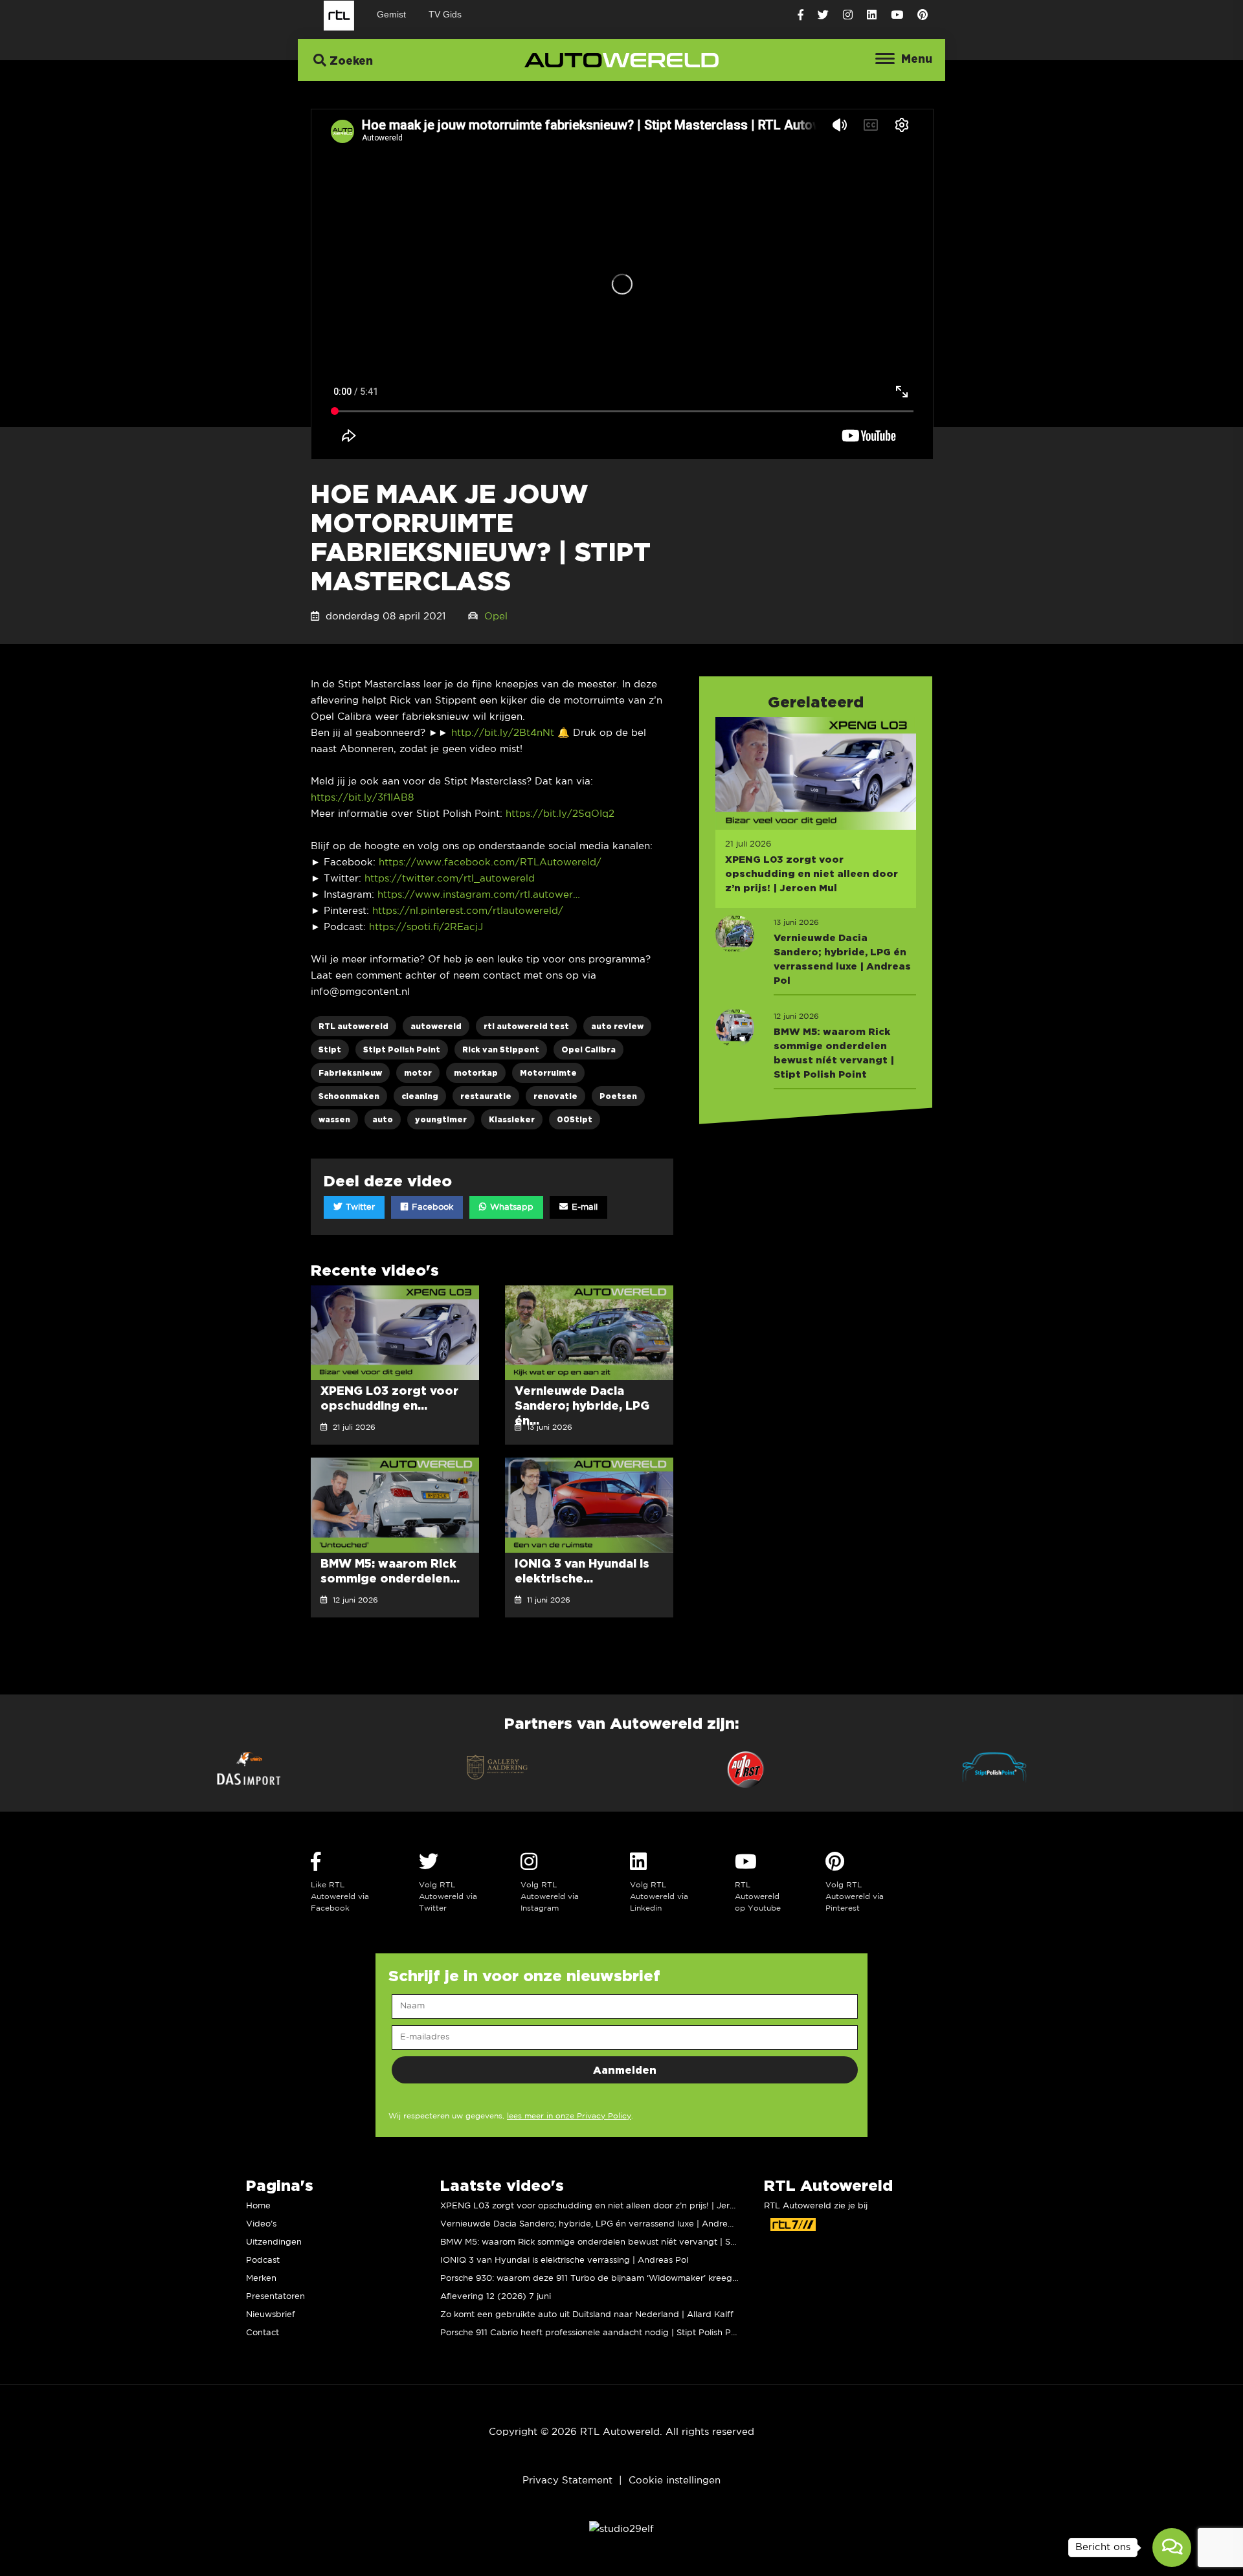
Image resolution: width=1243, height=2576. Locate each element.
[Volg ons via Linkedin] (872, 15)
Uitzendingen (274, 2242)
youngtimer (441, 1119)
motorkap (476, 1073)
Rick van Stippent (501, 1049)
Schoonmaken (349, 1096)
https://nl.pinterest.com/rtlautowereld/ (468, 911)
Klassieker (512, 1119)
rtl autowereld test (526, 1026)
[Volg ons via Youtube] (897, 15)
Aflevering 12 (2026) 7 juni (496, 2297)
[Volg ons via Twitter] (823, 15)
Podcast (263, 2260)
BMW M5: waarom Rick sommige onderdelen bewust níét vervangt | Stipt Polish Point (618, 2242)
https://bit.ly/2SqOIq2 (560, 814)
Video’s (261, 2224)
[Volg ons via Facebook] (801, 15)
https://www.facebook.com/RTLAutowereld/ (490, 862)
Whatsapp (510, 1207)
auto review (617, 1026)
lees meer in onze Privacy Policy (569, 2116)
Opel (496, 616)
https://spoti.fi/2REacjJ (426, 927)
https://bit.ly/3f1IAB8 (362, 798)
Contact (263, 2333)
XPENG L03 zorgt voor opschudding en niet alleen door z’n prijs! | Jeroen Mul (601, 2206)
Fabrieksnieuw (350, 1073)
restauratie (486, 1096)
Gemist (391, 14)
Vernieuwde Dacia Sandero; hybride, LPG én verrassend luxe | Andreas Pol (596, 2224)
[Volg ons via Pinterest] (923, 15)
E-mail (583, 1207)
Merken (261, 2279)
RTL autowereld (353, 1026)
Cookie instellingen (675, 2481)
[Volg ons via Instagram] (848, 15)
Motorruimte (548, 1073)
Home (258, 2206)
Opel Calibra (588, 1049)
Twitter (359, 1207)
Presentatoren (275, 2297)
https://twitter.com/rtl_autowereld (450, 879)
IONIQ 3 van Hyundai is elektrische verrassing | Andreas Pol (564, 2260)
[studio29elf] (621, 2529)
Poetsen (618, 1096)
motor (418, 1073)
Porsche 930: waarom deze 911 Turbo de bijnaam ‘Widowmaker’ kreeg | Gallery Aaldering (626, 2279)
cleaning (420, 1096)
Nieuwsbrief (271, 2315)
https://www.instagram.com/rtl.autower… (479, 895)
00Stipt (575, 1119)
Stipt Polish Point (402, 1049)
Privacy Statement (567, 2481)
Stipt (330, 1049)
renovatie (555, 1096)
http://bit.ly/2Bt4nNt (503, 733)
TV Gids (445, 14)
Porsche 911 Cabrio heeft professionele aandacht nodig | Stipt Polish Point (593, 2333)
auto (383, 1119)
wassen (334, 1119)
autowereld (436, 1026)
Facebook (431, 1207)
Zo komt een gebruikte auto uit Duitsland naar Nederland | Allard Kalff (587, 2315)
